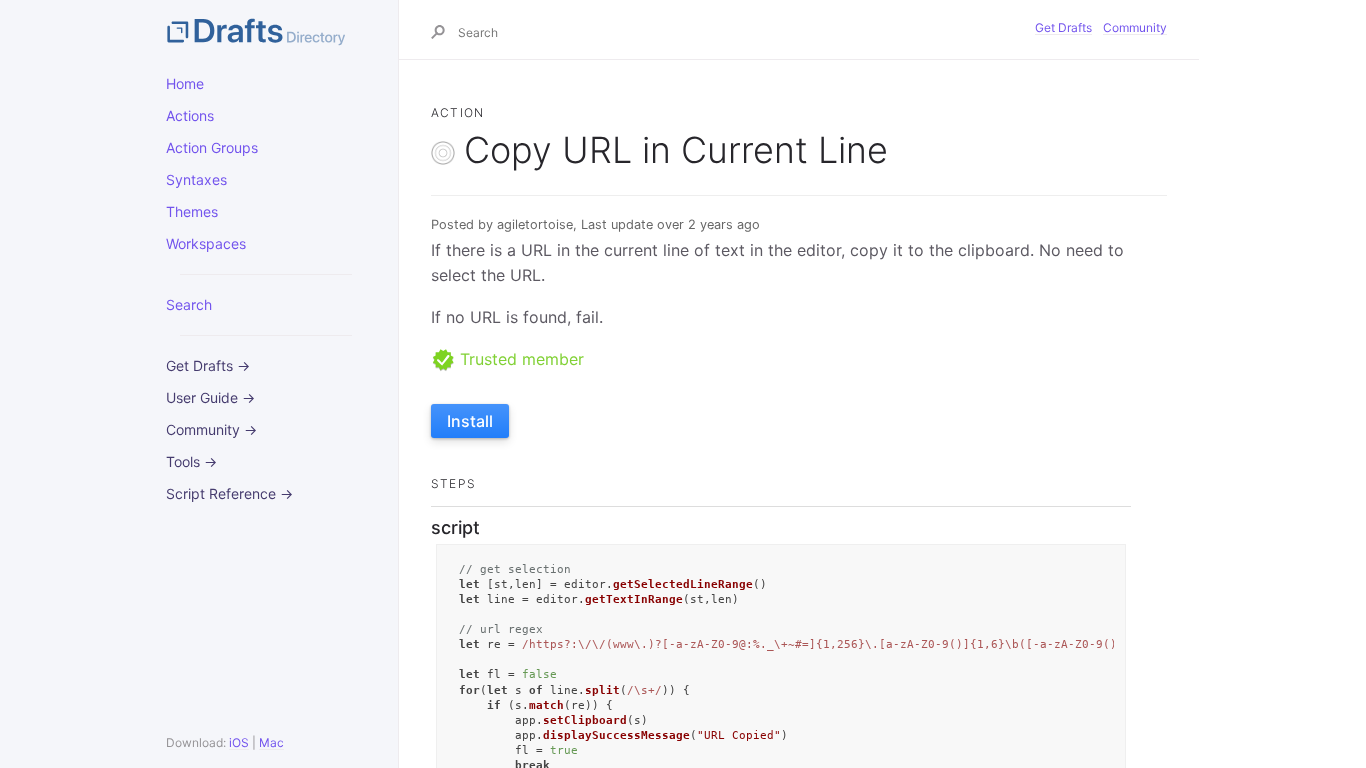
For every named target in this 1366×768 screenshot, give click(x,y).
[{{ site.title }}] (266, 30)
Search (189, 304)
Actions (190, 115)
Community (1135, 27)
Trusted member (519, 359)
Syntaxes (196, 179)
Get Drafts (1063, 27)
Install (470, 421)
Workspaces (206, 243)
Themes (192, 211)
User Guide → (210, 397)
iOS (239, 742)
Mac (271, 742)
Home (185, 83)
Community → (211, 429)
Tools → (191, 461)
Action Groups (212, 147)
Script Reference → (229, 493)
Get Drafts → (208, 365)
